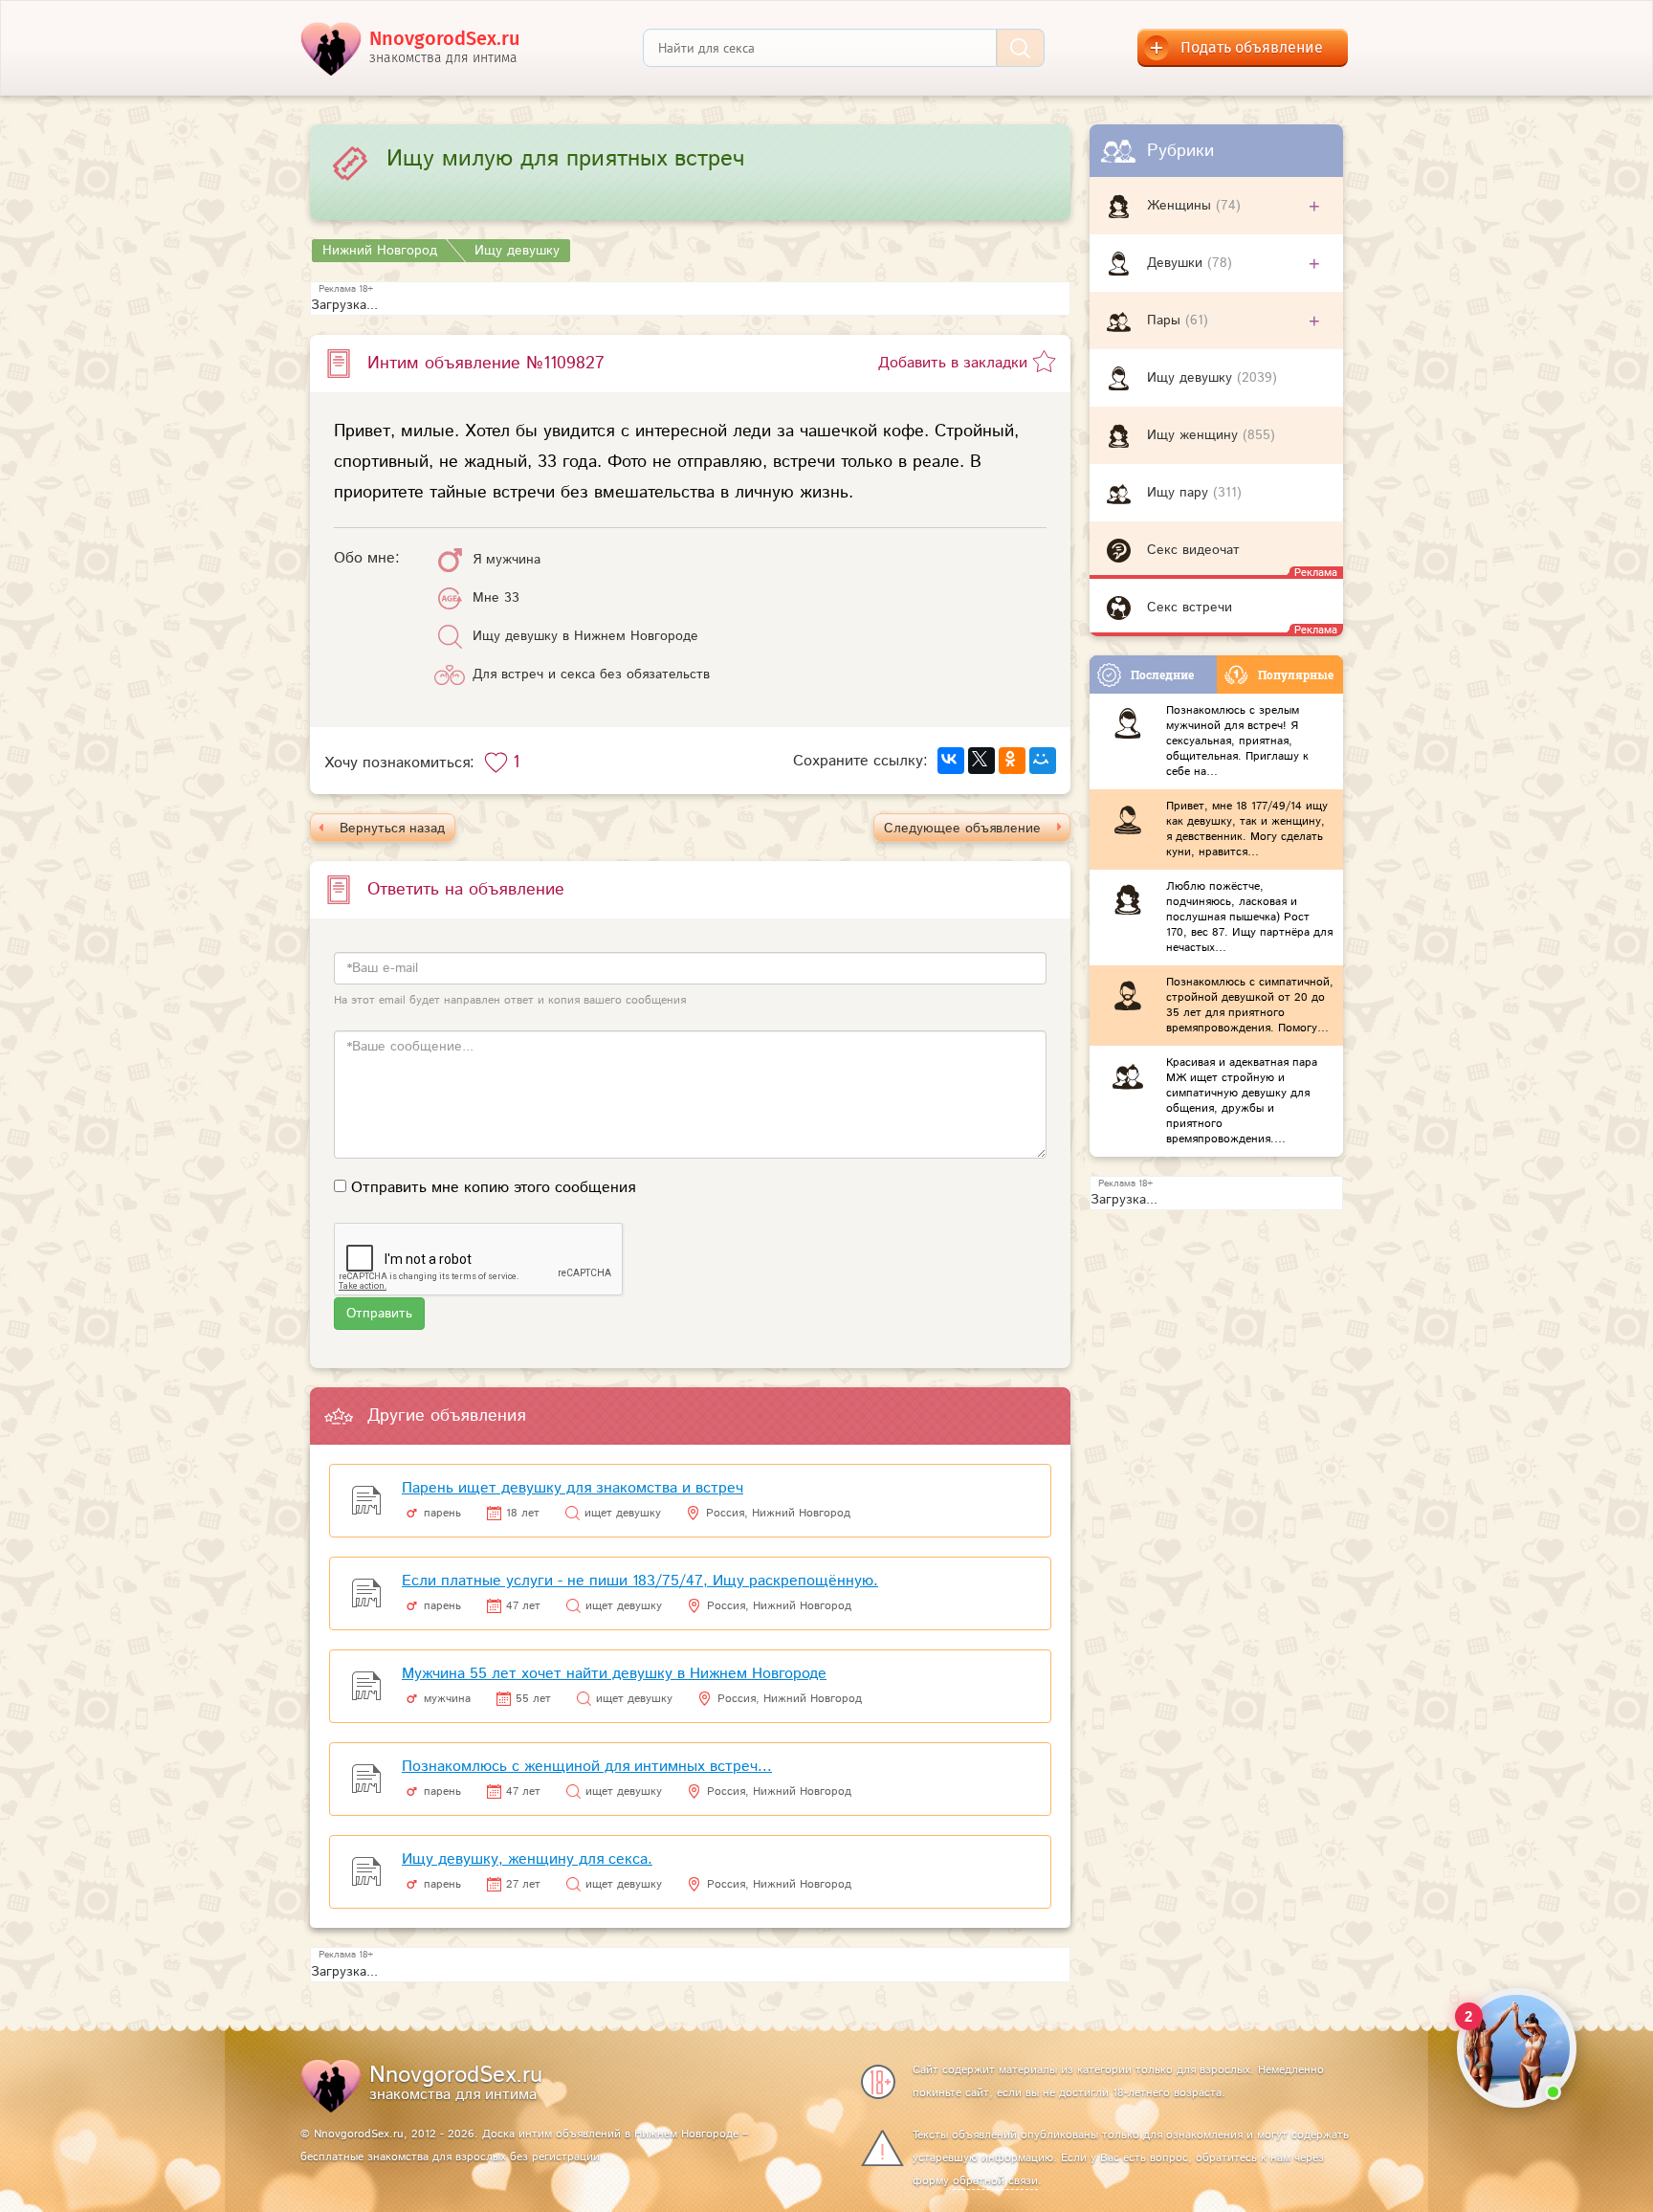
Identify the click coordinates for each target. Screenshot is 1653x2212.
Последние (1162, 675)
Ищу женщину (1195, 435)
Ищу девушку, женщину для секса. (527, 1859)
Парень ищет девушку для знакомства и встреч (573, 1488)
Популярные (1296, 675)
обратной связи (995, 2181)
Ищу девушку (1192, 378)
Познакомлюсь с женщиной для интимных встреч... (587, 1767)
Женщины (1181, 206)
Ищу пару (1180, 493)
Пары (1166, 321)
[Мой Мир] (1043, 761)
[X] (981, 761)
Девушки (1177, 263)
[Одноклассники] (1012, 761)
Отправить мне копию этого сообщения (493, 1188)
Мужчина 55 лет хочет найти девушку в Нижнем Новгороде (614, 1674)
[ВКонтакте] (951, 761)
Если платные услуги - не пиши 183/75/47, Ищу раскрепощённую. (640, 1581)
